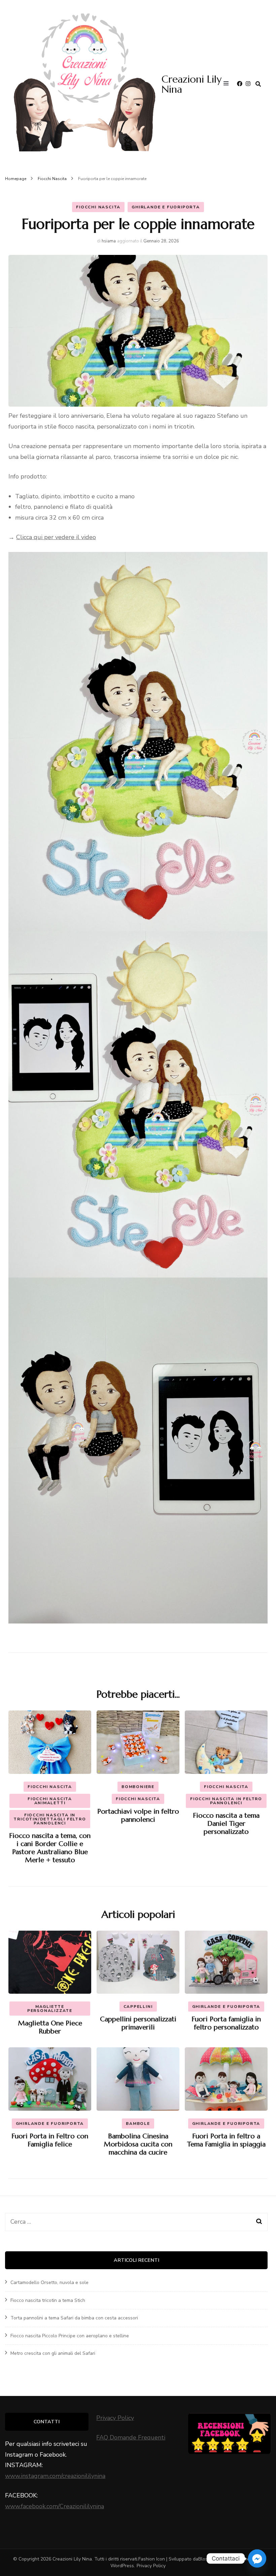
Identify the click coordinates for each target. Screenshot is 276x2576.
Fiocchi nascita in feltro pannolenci (226, 1801)
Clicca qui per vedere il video (56, 537)
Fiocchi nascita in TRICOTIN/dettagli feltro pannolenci (50, 1819)
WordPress (122, 2566)
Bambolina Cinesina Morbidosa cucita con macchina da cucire (138, 2144)
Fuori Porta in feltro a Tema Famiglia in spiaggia (226, 2140)
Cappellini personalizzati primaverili (138, 2023)
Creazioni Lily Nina (192, 84)
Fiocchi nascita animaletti (50, 1801)
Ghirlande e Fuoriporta (166, 207)
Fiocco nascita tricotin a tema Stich (48, 2300)
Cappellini (138, 2007)
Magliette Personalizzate (50, 2009)
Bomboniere (138, 1787)
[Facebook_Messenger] (257, 2558)
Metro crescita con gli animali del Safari (53, 2353)
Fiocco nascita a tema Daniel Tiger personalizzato (226, 1824)
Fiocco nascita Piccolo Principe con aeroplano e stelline (70, 2336)
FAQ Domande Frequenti (131, 2437)
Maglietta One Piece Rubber (50, 2027)
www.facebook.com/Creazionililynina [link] (55, 2506)
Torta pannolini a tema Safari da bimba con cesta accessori (74, 2318)
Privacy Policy (115, 2418)
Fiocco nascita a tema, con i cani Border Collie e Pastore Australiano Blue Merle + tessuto (50, 1848)
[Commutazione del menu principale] (228, 84)
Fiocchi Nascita (98, 207)
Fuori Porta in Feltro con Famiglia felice (50, 2140)
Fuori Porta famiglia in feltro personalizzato (226, 2023)
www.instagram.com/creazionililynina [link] (55, 2476)
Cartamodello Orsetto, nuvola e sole (49, 2282)
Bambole (138, 2124)
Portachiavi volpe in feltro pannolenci (138, 1816)
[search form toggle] (258, 84)
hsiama (109, 241)
